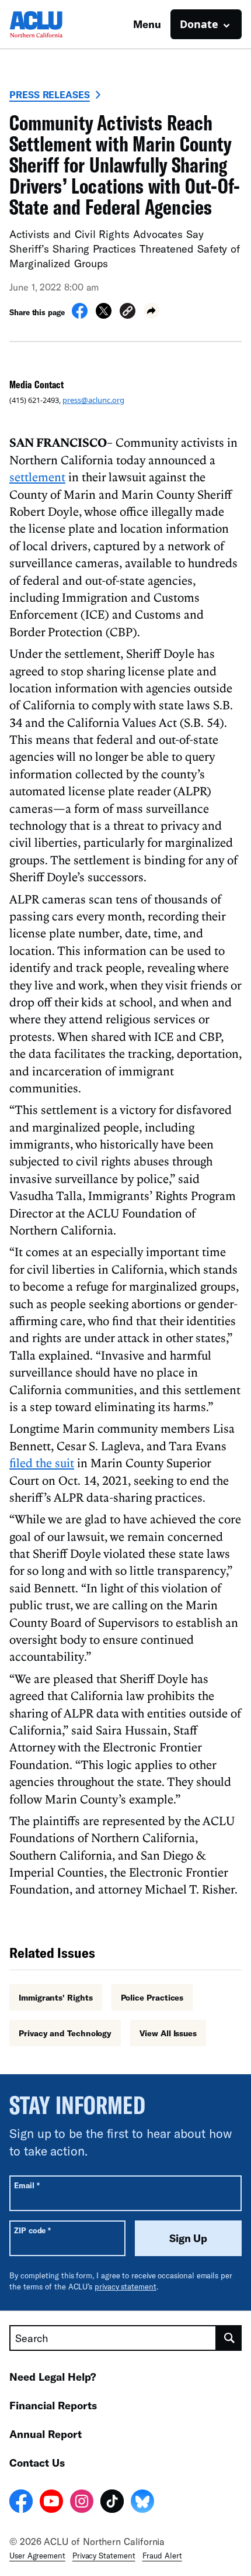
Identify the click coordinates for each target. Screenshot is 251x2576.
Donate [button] (199, 24)
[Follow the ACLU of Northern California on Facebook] (21, 2503)
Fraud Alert (162, 2556)
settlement (37, 477)
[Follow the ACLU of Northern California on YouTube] (51, 2503)
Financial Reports (53, 2405)
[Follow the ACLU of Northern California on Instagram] (82, 2503)
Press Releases (50, 94)
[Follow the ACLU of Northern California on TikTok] (112, 2503)
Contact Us (37, 2463)
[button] (128, 313)
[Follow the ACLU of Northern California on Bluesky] (142, 2503)
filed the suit (42, 1463)
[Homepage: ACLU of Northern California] (50, 24)
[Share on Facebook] (80, 315)
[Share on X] (104, 315)
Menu (147, 24)
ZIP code (32, 2230)
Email (27, 2185)
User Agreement (37, 2556)
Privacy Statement (104, 2556)
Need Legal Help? (53, 2377)
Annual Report (46, 2434)
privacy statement (125, 2287)
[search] (229, 2338)
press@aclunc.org (93, 400)
